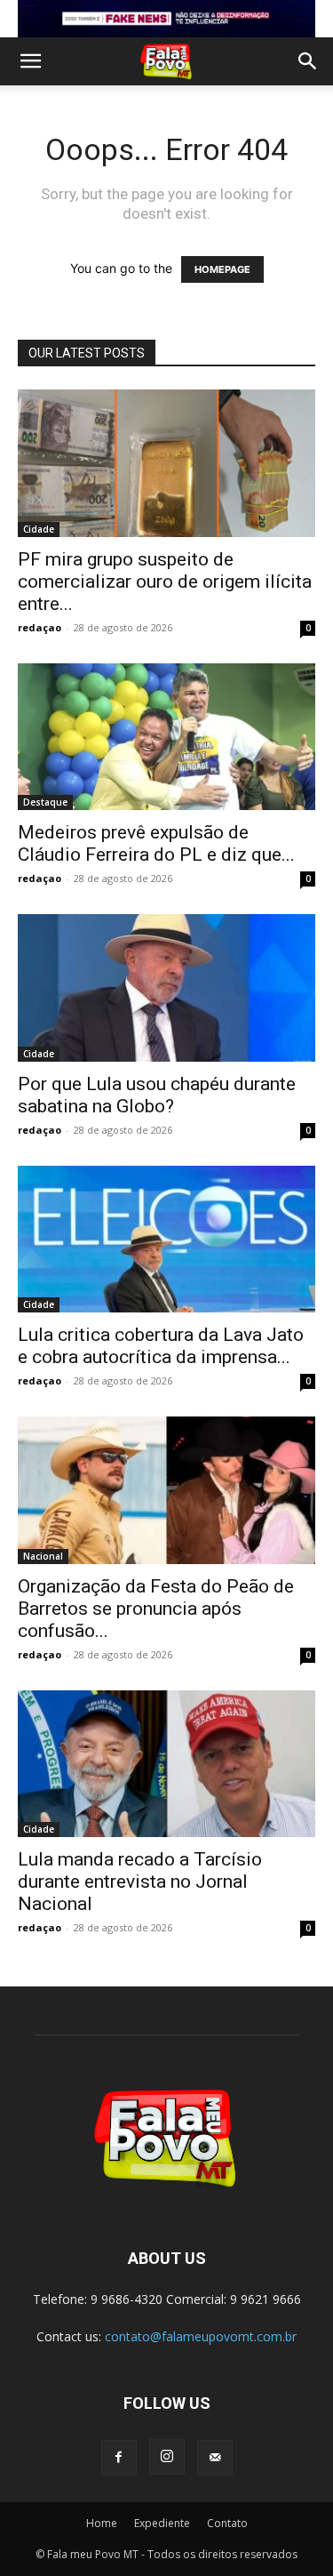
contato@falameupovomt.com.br (201, 2336)
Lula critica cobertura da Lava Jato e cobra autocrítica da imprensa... (161, 1346)
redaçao (40, 627)
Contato (227, 2523)
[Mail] (215, 2458)
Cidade (39, 529)
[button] (30, 61)
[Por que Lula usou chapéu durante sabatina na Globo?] (166, 987)
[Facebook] (119, 2458)
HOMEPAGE (222, 269)
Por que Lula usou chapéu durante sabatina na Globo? (157, 1095)
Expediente (162, 2523)
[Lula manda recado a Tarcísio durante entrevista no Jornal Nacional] (166, 1764)
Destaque (45, 802)
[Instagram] (167, 2457)
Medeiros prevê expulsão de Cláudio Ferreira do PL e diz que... (156, 843)
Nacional (43, 1556)
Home (102, 2523)
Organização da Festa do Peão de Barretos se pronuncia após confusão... (156, 1609)
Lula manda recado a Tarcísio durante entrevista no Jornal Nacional (140, 1882)
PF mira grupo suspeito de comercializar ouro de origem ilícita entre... (165, 582)
